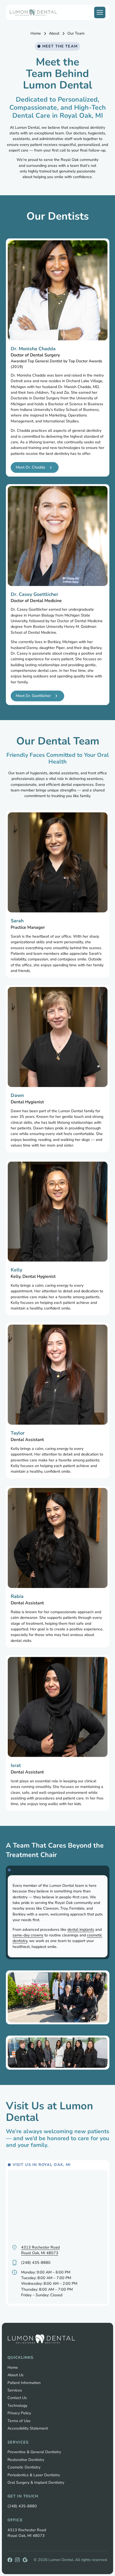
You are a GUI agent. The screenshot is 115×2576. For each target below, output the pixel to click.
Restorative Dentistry (26, 2460)
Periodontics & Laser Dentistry (34, 2475)
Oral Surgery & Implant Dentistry (36, 2483)
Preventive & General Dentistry (34, 2452)
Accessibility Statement (28, 2428)
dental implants (80, 1929)
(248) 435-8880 (22, 2506)
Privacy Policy (19, 2413)
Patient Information (24, 2383)
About (54, 33)
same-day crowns (28, 1935)
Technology (17, 2406)
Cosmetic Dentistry (24, 2467)
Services (15, 2390)
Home (36, 33)
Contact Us (17, 2398)
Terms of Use (19, 2421)
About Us (16, 2375)
